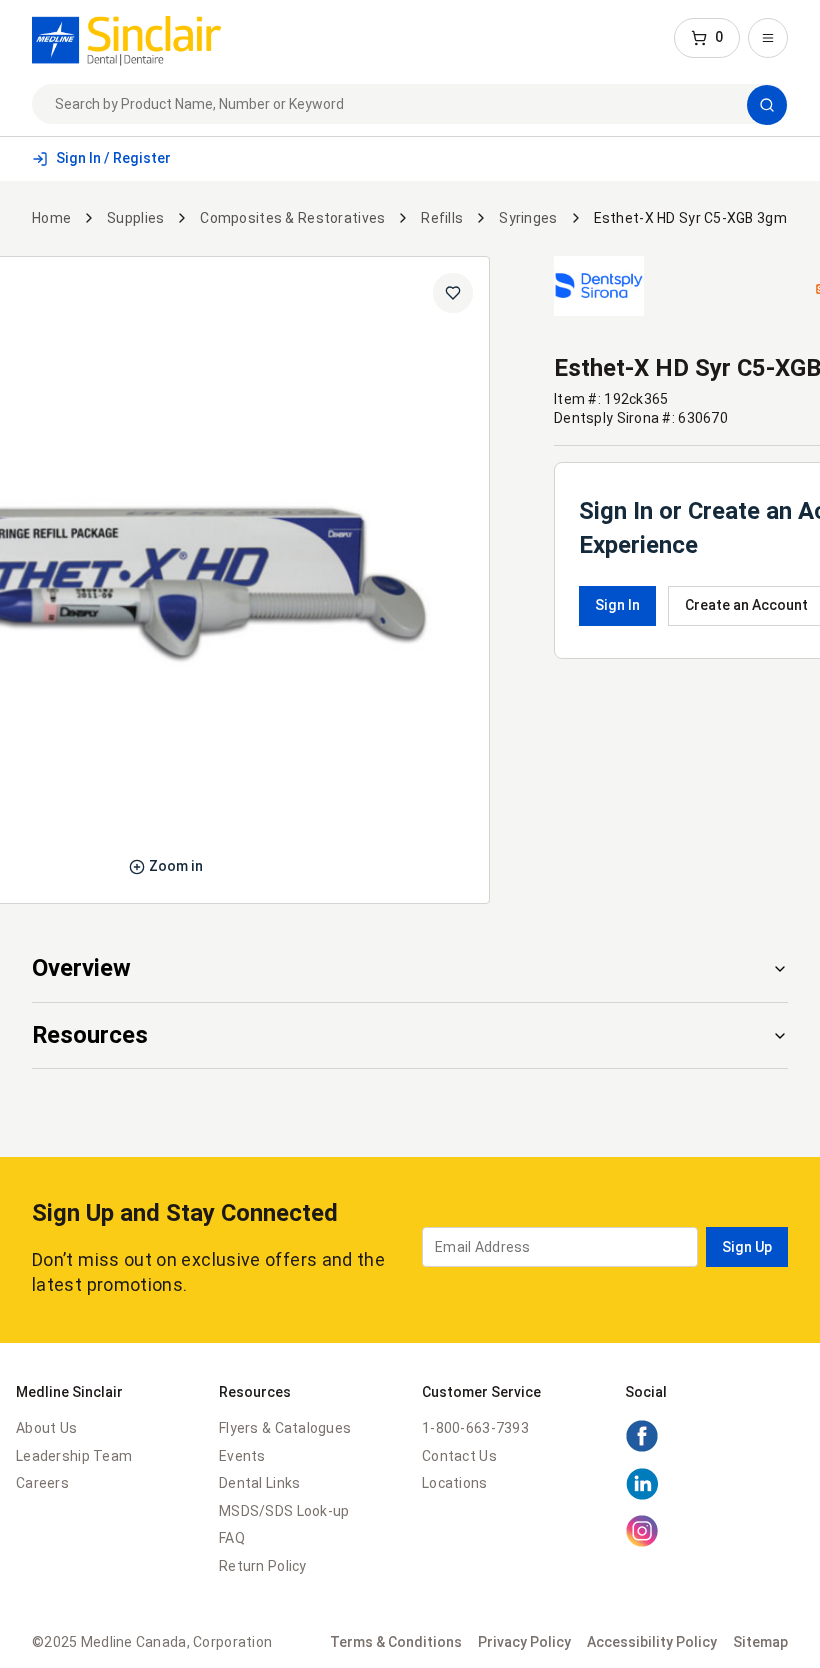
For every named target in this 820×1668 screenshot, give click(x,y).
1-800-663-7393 (475, 1428)
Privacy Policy (524, 1642)
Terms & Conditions (396, 1642)
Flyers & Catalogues (285, 1428)
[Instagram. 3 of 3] (642, 1543)
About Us (46, 1428)
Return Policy (263, 1566)
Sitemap (760, 1642)
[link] (126, 38)
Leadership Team (74, 1456)
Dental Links (259, 1483)
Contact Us (459, 1456)
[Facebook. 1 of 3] (642, 1448)
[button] (707, 38)
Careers (42, 1483)
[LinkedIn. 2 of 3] (642, 1496)
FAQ (232, 1538)
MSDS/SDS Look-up (284, 1511)
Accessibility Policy (652, 1642)
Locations (455, 1483)
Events (242, 1456)
